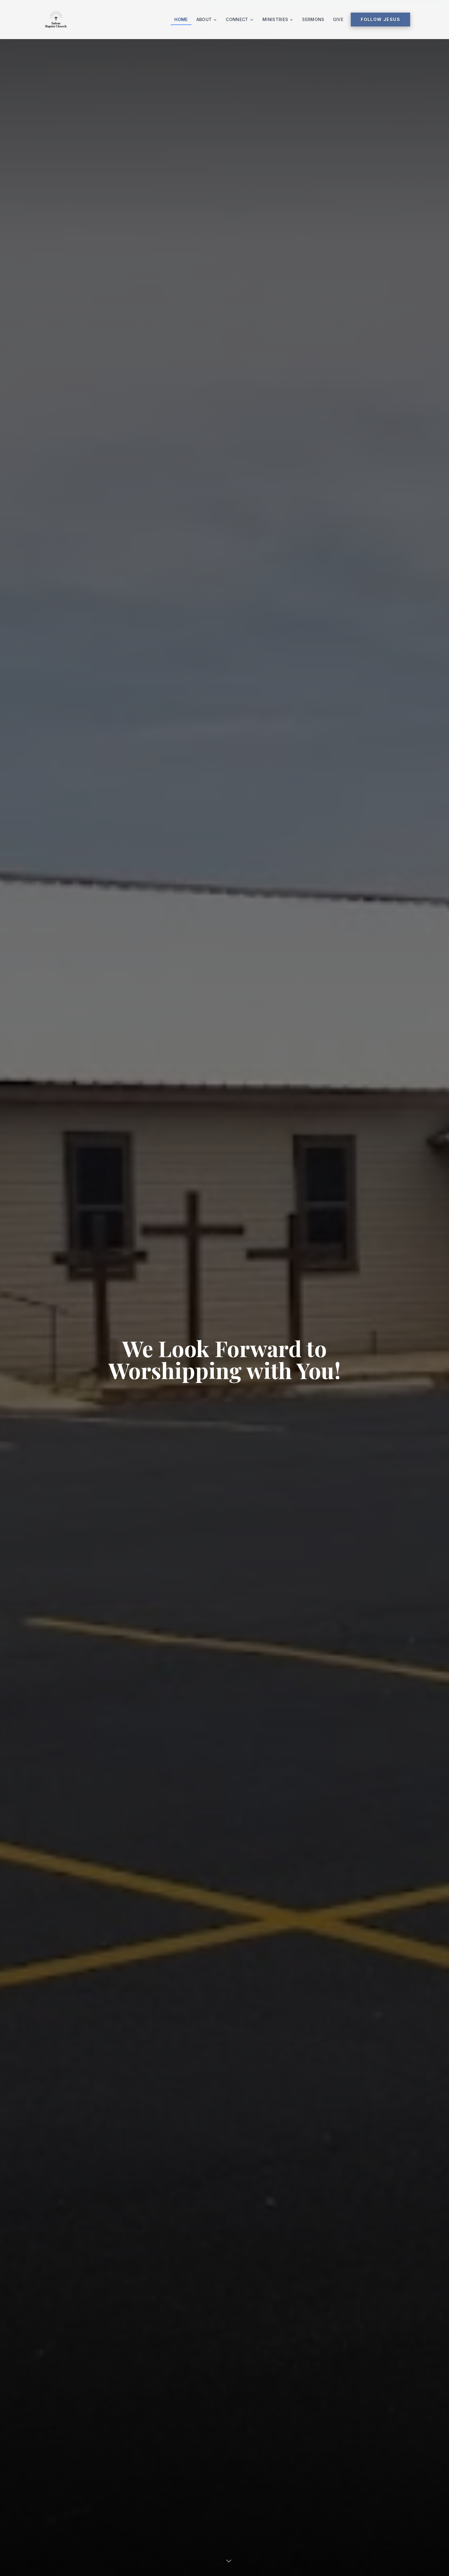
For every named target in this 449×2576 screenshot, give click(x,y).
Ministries (275, 19)
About (204, 19)
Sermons (313, 19)
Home (181, 19)
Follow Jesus (380, 19)
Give (338, 19)
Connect (237, 19)
